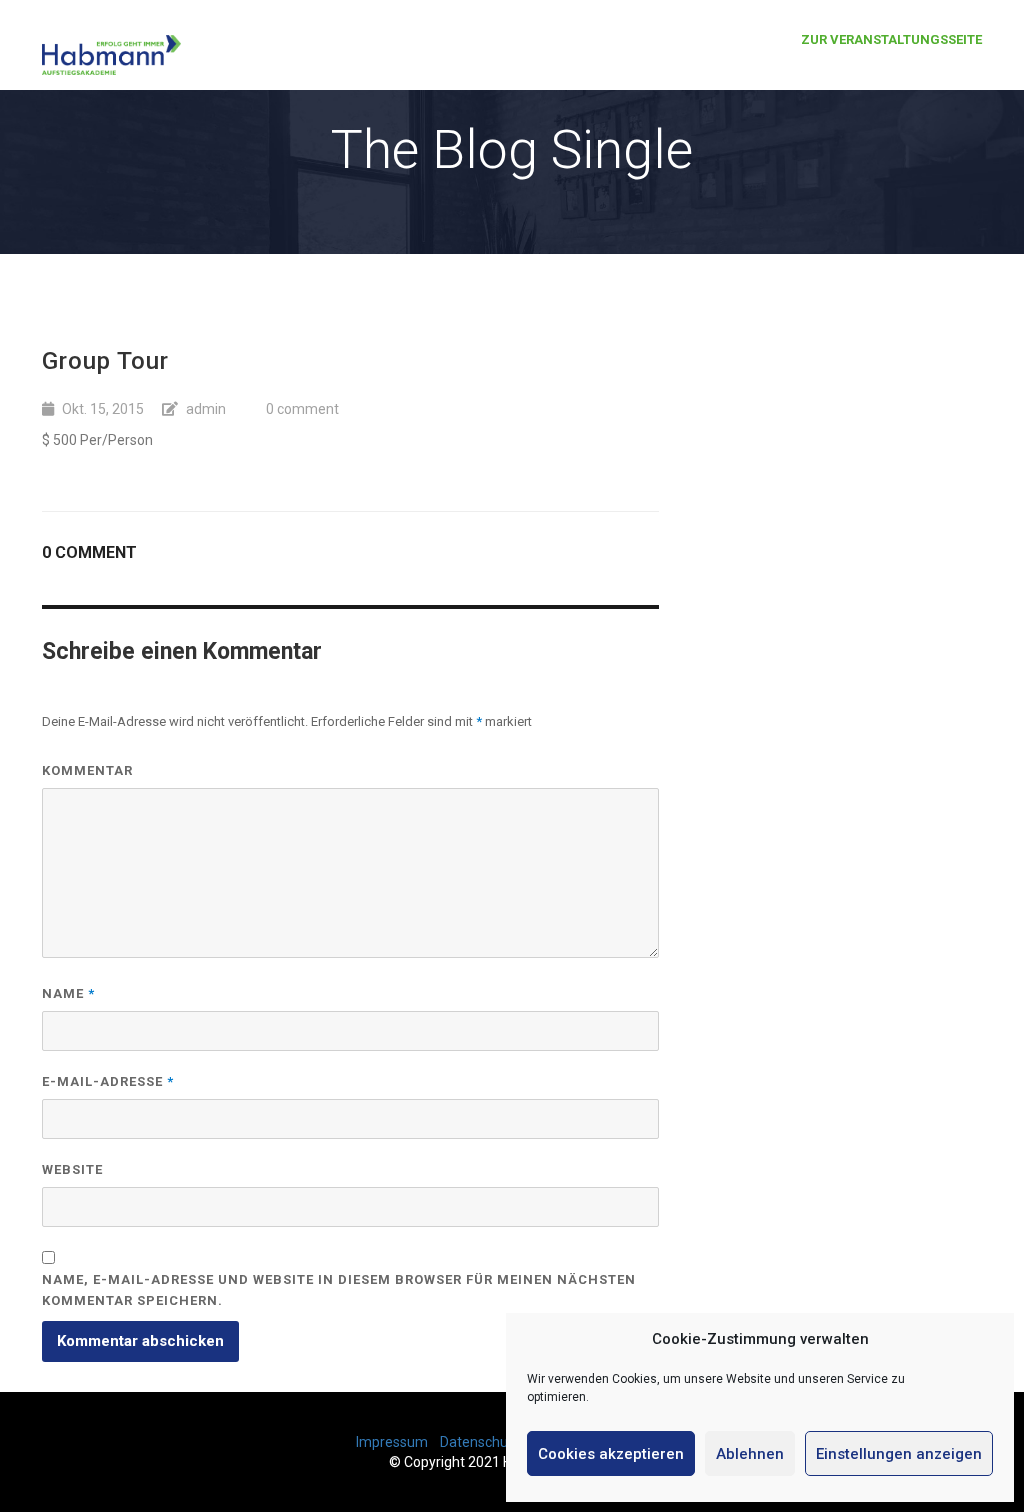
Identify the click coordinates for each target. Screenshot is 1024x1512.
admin (206, 409)
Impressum (392, 1442)
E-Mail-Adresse (108, 1081)
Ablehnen (750, 1454)
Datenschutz (480, 1442)
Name (68, 993)
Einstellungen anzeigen (899, 1454)
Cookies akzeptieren (611, 1454)
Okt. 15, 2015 (103, 409)
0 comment (302, 409)
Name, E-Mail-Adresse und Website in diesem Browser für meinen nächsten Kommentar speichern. (339, 1290)
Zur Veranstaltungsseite (891, 39)
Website (72, 1169)
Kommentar (87, 770)
